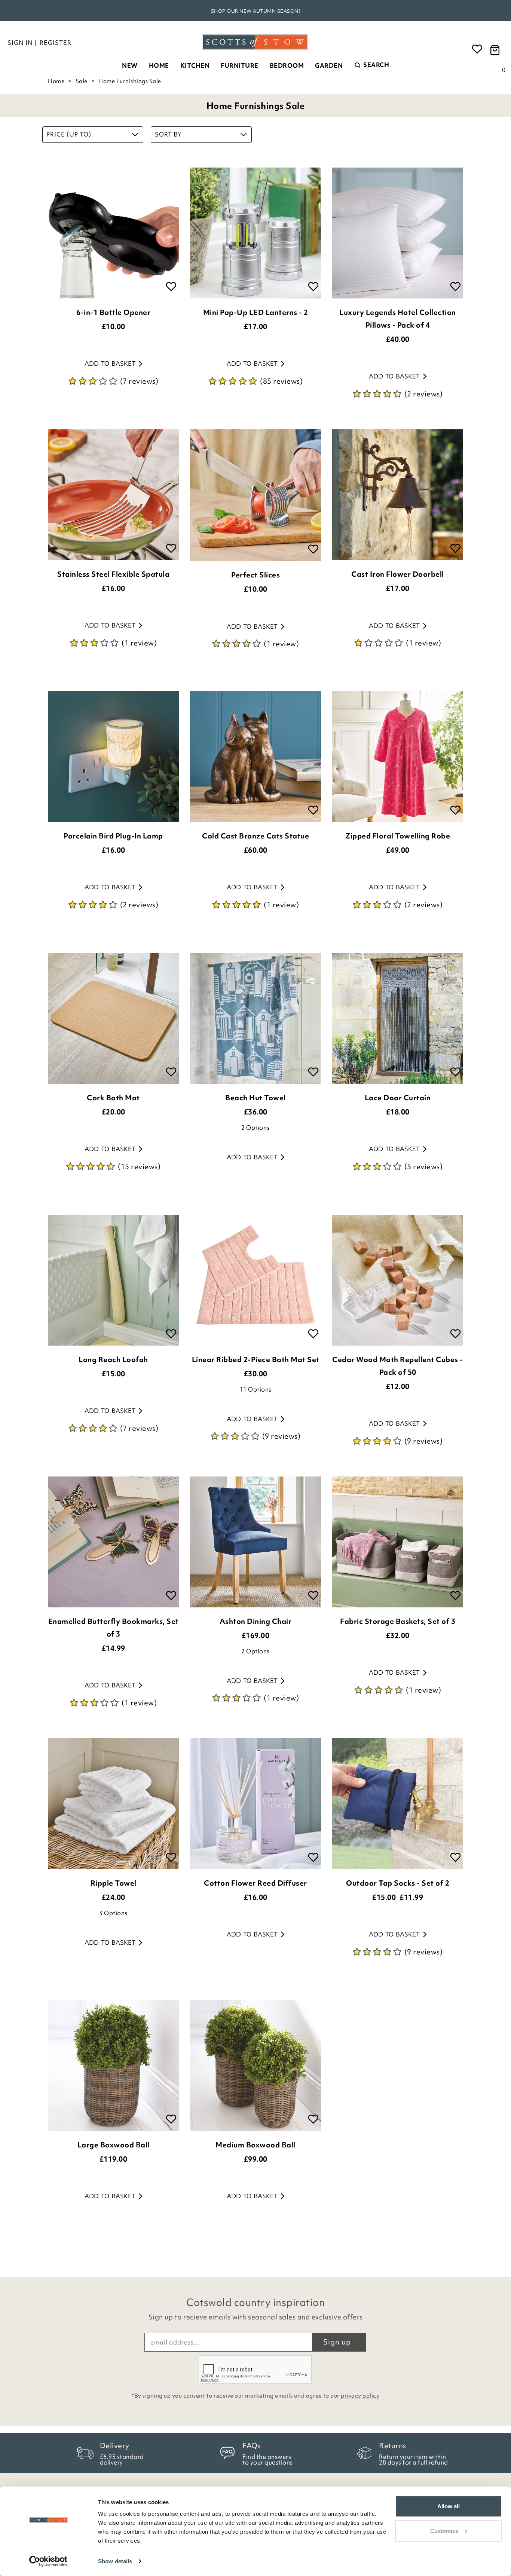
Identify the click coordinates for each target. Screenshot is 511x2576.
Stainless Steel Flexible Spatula (113, 574)
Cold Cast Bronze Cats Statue (255, 836)
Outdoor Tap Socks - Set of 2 (398, 1883)
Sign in (20, 43)
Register (56, 43)
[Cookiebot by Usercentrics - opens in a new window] (48, 2561)
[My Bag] (496, 50)
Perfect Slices (255, 575)
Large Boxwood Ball (114, 2145)
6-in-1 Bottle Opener (113, 312)
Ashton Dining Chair (256, 1621)
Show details (115, 2561)
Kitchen (195, 65)
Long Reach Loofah (113, 1359)
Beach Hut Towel (255, 1098)
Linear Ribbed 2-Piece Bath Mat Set (256, 1359)
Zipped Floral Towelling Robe (398, 836)
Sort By (168, 134)
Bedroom (287, 65)
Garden (329, 65)
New (130, 65)
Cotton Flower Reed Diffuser (255, 1883)
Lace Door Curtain (398, 1098)
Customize (444, 2531)
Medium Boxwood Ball (255, 2145)
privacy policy (360, 2396)
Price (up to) (69, 134)
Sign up (337, 2342)
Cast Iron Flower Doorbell (398, 574)
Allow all (449, 2506)
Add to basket (110, 364)
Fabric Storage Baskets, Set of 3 (398, 1621)
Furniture (240, 65)
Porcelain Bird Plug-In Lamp (113, 836)
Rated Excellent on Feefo (255, 11)
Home (159, 65)
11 (256, 1389)
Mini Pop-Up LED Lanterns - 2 (256, 312)
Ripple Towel (114, 1883)
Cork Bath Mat (113, 1098)
